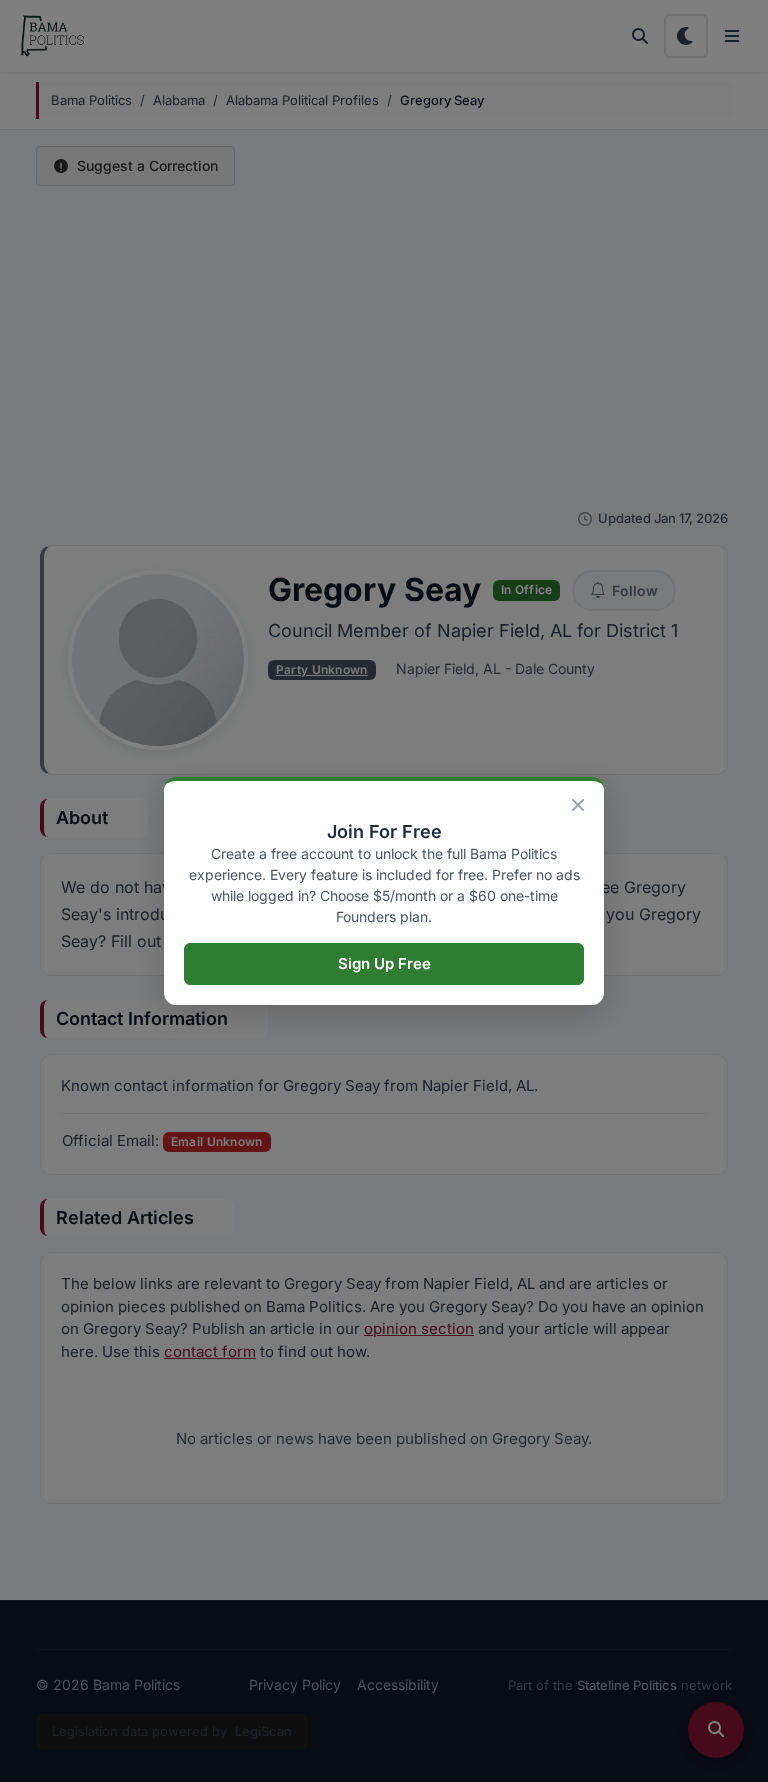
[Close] (578, 805)
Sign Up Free (384, 963)
